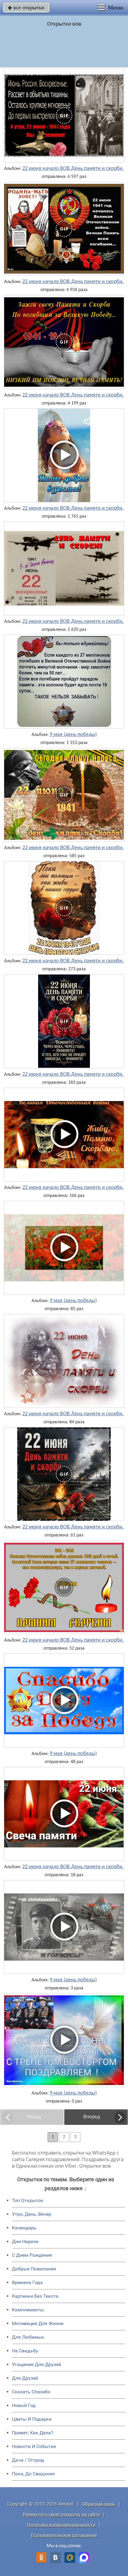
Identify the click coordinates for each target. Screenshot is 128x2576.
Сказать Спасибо (31, 2392)
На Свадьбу (25, 2351)
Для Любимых (28, 2337)
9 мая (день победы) (73, 735)
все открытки (26, 7)
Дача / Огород (28, 2460)
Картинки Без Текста (35, 2296)
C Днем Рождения (32, 2255)
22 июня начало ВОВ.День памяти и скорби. (73, 169)
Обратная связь (99, 2504)
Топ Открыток (28, 2200)
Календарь (24, 2228)
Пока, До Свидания (33, 2474)
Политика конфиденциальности (61, 2525)
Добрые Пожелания (34, 2269)
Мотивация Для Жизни (38, 2323)
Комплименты (28, 2310)
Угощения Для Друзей (36, 2364)
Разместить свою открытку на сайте (61, 2515)
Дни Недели (25, 2241)
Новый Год (24, 2405)
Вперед (92, 2117)
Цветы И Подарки (32, 2419)
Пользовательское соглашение (64, 2535)
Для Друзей (25, 2378)
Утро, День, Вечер (32, 2214)
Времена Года (27, 2282)
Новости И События (34, 2446)
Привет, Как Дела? (33, 2433)
